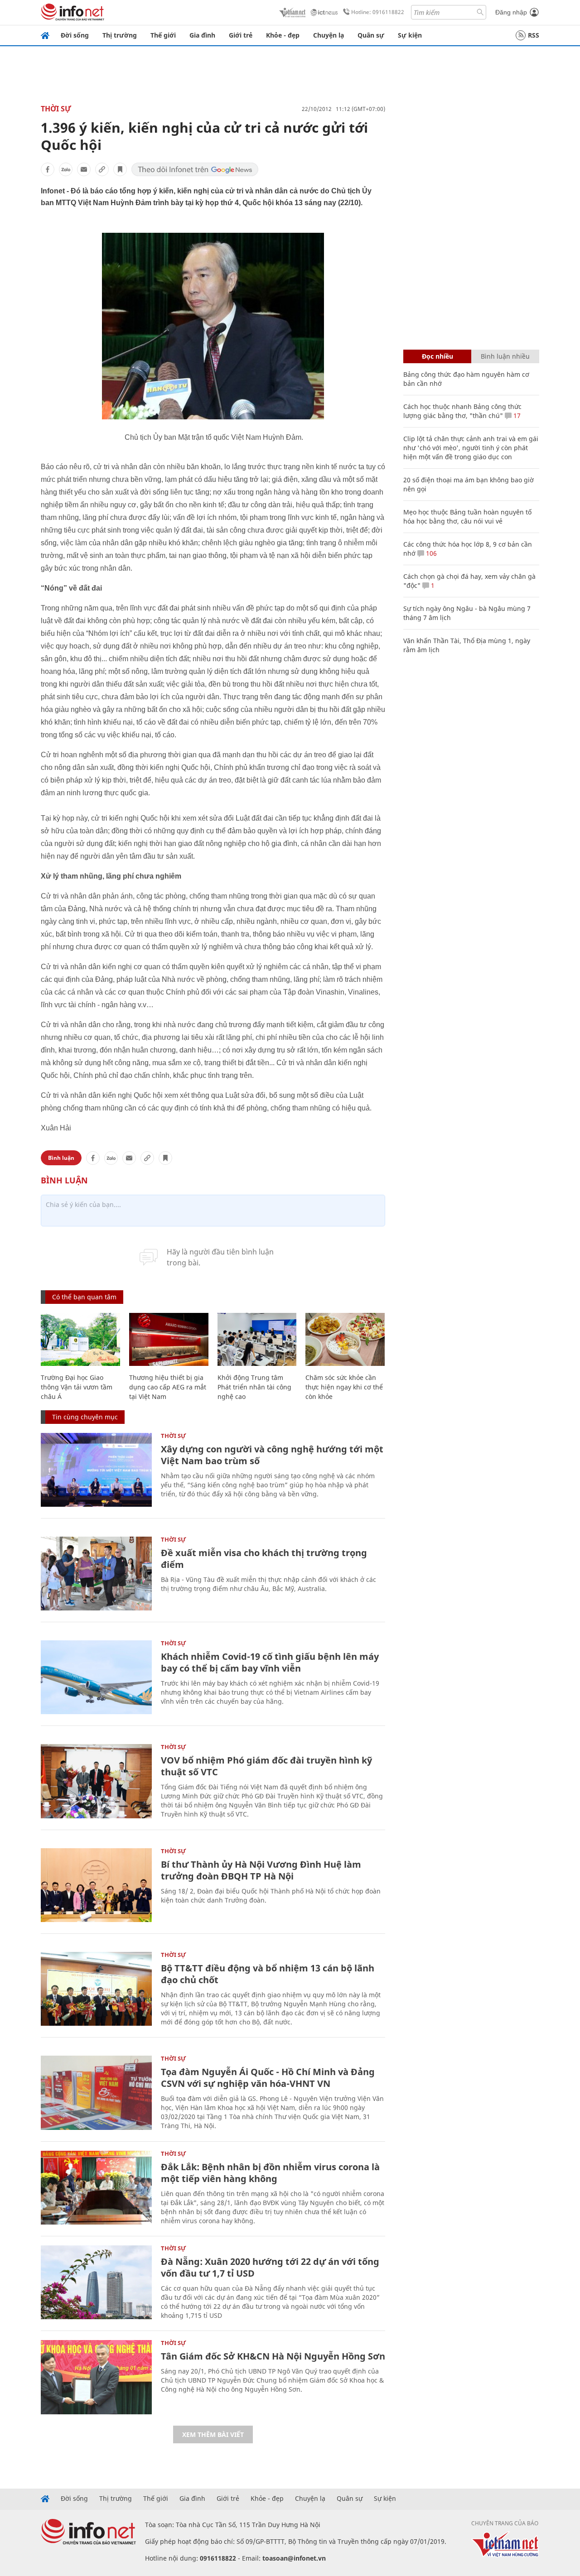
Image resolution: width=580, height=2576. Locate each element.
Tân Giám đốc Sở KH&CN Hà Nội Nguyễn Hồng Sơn (273, 2356)
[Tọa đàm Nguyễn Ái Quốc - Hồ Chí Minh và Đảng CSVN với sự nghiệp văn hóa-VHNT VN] (96, 2093)
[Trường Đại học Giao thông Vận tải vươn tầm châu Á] (80, 1339)
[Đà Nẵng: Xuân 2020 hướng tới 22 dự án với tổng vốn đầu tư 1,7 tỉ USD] (96, 2282)
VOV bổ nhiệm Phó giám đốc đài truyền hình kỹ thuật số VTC (266, 1766)
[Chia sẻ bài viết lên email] (84, 169)
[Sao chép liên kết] (102, 169)
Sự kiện (410, 35)
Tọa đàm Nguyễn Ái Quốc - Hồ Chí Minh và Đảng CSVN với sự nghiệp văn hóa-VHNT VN (268, 2078)
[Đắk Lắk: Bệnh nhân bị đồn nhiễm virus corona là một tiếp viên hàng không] (96, 2188)
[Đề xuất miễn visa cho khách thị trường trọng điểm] (96, 1574)
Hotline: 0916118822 (378, 12)
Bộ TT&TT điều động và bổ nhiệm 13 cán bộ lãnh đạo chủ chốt (268, 1974)
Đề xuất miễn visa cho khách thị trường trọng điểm (264, 1559)
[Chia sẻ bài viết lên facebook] (48, 169)
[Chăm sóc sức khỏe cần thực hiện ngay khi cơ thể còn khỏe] (345, 1339)
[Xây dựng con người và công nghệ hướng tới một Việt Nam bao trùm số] (96, 1470)
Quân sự (371, 35)
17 (516, 416)
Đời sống (75, 35)
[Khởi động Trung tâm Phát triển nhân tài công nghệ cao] (257, 1339)
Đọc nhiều (437, 356)
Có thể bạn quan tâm (84, 1297)
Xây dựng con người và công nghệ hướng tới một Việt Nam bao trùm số (272, 1455)
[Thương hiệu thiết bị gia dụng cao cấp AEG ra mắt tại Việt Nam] (169, 1339)
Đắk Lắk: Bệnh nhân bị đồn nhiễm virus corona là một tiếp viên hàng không (270, 2173)
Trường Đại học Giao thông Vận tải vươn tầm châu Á (77, 1387)
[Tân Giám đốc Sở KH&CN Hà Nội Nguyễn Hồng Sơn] (96, 2377)
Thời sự (56, 109)
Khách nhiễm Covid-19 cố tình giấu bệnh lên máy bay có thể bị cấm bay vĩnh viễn (270, 1662)
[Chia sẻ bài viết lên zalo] (66, 169)
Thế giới (163, 35)
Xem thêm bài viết (213, 2434)
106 (430, 553)
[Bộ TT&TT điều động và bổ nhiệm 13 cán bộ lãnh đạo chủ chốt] (96, 1989)
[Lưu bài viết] (120, 169)
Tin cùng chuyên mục (85, 1417)
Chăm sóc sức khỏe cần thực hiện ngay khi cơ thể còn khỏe (344, 1387)
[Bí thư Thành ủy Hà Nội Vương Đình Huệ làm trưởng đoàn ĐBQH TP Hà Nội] (96, 1885)
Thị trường (120, 35)
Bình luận (61, 1158)
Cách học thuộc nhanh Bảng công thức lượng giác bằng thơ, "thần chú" (462, 411)
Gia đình (202, 35)
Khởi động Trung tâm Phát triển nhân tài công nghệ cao (254, 1387)
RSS (534, 35)
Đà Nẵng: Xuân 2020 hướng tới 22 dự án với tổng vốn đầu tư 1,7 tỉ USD (270, 2267)
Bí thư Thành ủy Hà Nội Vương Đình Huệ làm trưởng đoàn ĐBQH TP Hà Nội (261, 1870)
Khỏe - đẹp (283, 35)
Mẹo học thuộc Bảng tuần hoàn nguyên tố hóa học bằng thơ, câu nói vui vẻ (467, 517)
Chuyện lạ (329, 35)
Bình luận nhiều (505, 356)
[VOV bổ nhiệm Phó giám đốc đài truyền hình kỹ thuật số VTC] (96, 1781)
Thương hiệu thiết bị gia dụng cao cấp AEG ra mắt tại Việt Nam (168, 1387)
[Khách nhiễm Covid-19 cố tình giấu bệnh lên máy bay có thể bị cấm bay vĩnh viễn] (96, 1677)
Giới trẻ (241, 35)
